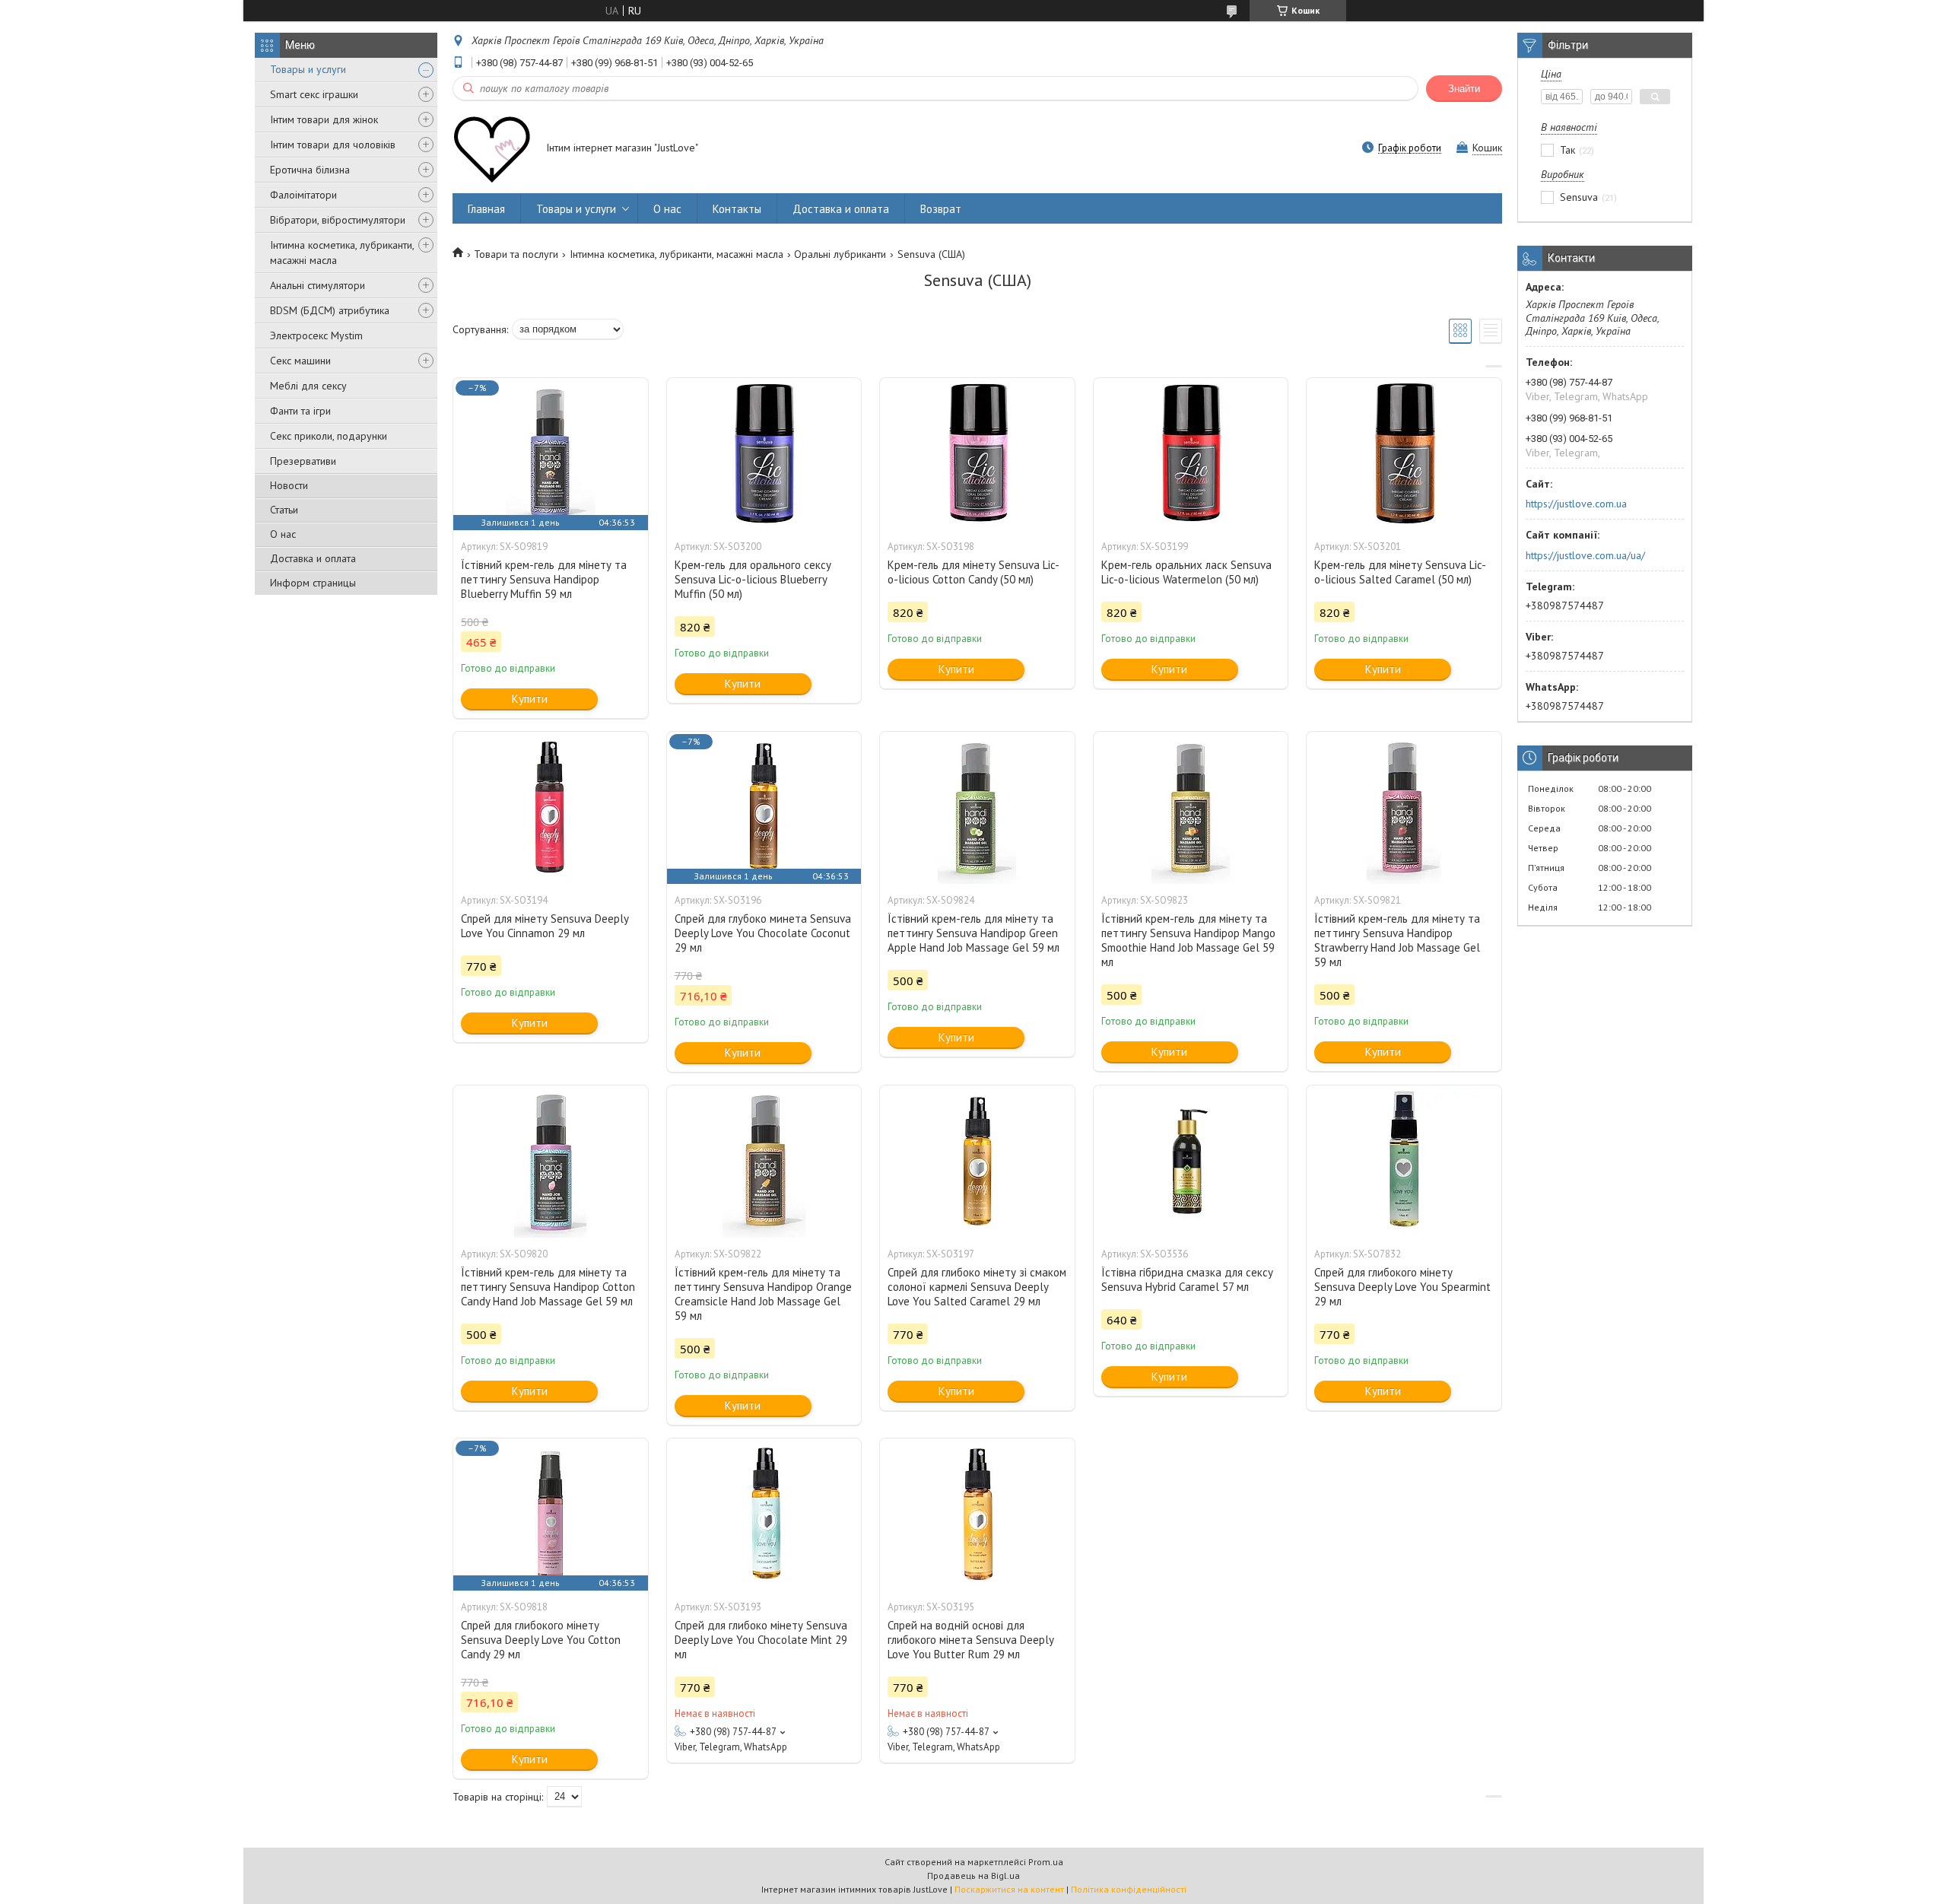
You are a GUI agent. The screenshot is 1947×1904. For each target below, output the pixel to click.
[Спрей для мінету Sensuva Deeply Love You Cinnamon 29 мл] (551, 808)
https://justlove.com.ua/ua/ (1585, 555)
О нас (283, 534)
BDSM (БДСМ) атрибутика (330, 310)
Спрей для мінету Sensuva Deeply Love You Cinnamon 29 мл (545, 926)
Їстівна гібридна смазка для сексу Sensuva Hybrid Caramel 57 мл (1187, 1279)
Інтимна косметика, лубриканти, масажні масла (342, 253)
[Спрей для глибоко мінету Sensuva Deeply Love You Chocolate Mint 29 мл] (764, 1515)
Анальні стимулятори (318, 285)
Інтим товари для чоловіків (333, 145)
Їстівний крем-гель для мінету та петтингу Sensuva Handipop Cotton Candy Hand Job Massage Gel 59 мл (548, 1287)
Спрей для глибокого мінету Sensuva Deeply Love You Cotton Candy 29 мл (541, 1640)
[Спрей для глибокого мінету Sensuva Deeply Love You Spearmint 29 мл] (1404, 1162)
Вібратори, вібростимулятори (338, 220)
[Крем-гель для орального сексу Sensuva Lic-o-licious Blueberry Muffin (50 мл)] (764, 454)
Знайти (1464, 89)
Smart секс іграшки (314, 94)
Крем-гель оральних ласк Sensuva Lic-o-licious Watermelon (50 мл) (1186, 572)
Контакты (737, 209)
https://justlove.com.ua (1576, 504)
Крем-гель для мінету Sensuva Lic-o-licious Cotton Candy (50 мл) (973, 572)
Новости (289, 485)
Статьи (284, 510)
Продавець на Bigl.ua (973, 1875)
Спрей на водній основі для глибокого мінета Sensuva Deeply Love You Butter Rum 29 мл (970, 1640)
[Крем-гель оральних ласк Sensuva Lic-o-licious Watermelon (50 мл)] (1191, 454)
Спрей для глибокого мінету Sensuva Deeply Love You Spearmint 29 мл (1402, 1287)
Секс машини (300, 361)
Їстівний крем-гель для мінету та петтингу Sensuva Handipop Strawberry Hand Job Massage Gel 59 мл (1397, 940)
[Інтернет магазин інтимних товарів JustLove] (492, 149)
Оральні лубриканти (840, 254)
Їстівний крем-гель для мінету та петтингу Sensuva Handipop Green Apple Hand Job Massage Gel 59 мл (973, 933)
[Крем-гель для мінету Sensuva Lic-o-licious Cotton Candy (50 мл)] (977, 454)
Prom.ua (1046, 1862)
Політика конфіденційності (1129, 1889)
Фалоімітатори (303, 195)
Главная (486, 209)
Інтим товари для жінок (324, 119)
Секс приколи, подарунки (329, 436)
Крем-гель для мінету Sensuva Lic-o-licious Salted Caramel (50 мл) (1400, 572)
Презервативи (303, 461)
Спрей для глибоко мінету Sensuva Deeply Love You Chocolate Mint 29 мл (761, 1640)
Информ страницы (313, 583)
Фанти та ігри (300, 411)
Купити (530, 699)
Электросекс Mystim (316, 335)
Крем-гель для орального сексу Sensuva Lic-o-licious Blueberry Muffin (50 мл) (753, 579)
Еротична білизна (310, 170)
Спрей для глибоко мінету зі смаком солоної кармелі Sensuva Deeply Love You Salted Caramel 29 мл (977, 1287)
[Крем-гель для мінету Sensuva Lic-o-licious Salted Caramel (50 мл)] (1404, 454)
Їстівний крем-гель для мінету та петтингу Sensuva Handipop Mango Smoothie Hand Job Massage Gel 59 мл (1188, 940)
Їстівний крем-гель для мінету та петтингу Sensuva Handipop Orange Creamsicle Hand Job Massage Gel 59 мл (763, 1294)
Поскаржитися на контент (1009, 1889)
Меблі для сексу (308, 386)
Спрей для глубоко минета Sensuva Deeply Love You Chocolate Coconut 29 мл (763, 933)
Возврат (941, 209)
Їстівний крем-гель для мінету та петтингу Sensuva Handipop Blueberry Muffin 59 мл (544, 579)
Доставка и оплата (313, 558)
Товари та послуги (516, 254)
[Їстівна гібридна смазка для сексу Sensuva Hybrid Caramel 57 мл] (1191, 1162)
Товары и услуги (308, 69)
